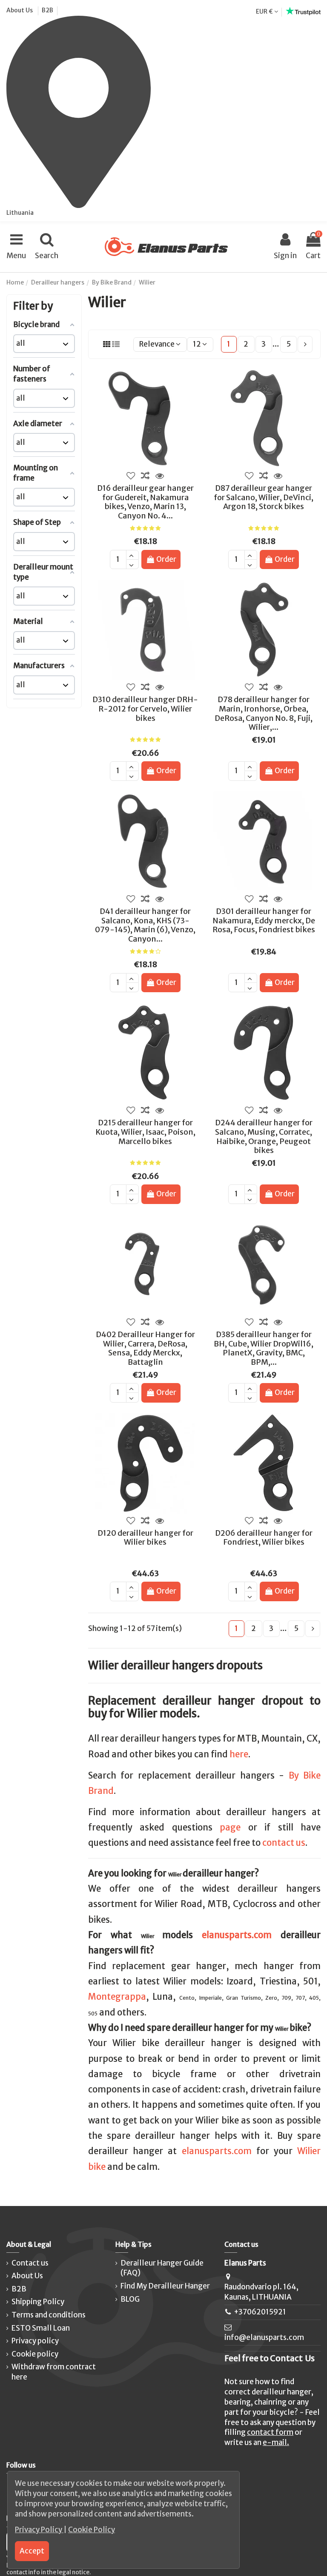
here (239, 1754)
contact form (270, 2432)
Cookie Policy (92, 2530)
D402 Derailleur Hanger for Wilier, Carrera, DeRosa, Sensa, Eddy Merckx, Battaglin (145, 1348)
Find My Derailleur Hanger (165, 2286)
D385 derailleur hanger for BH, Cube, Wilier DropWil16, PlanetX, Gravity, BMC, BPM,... (264, 1348)
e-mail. (276, 2442)
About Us (20, 10)
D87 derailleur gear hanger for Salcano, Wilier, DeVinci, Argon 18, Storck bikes (264, 497)
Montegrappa (117, 1997)
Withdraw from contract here (54, 2372)
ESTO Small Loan (41, 2328)
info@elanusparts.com (264, 2337)
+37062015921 (260, 2312)
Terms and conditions (49, 2315)
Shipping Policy (38, 2302)
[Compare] (145, 476)
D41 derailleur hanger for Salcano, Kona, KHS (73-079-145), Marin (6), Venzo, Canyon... (145, 925)
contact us (284, 1843)
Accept (32, 2551)
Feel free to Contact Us (270, 2358)
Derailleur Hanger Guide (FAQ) (162, 2268)
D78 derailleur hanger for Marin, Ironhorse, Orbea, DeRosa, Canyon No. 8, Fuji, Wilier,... (264, 713)
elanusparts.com (237, 1935)
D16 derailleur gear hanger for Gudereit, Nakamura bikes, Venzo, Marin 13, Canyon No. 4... (145, 502)
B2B (47, 10)
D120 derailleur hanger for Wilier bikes (145, 1538)
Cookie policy (35, 2354)
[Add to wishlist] (131, 476)
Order (166, 559)
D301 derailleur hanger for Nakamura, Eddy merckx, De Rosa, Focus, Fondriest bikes (264, 920)
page (230, 1827)
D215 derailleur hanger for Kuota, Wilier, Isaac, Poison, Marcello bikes (145, 1132)
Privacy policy (35, 2341)
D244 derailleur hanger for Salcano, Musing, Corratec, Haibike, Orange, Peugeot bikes (264, 1136)
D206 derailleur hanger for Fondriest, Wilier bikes (264, 1538)
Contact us (30, 2263)
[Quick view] (160, 476)
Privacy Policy (39, 2530)
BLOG (130, 2299)
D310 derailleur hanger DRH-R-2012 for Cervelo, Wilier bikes (145, 709)
